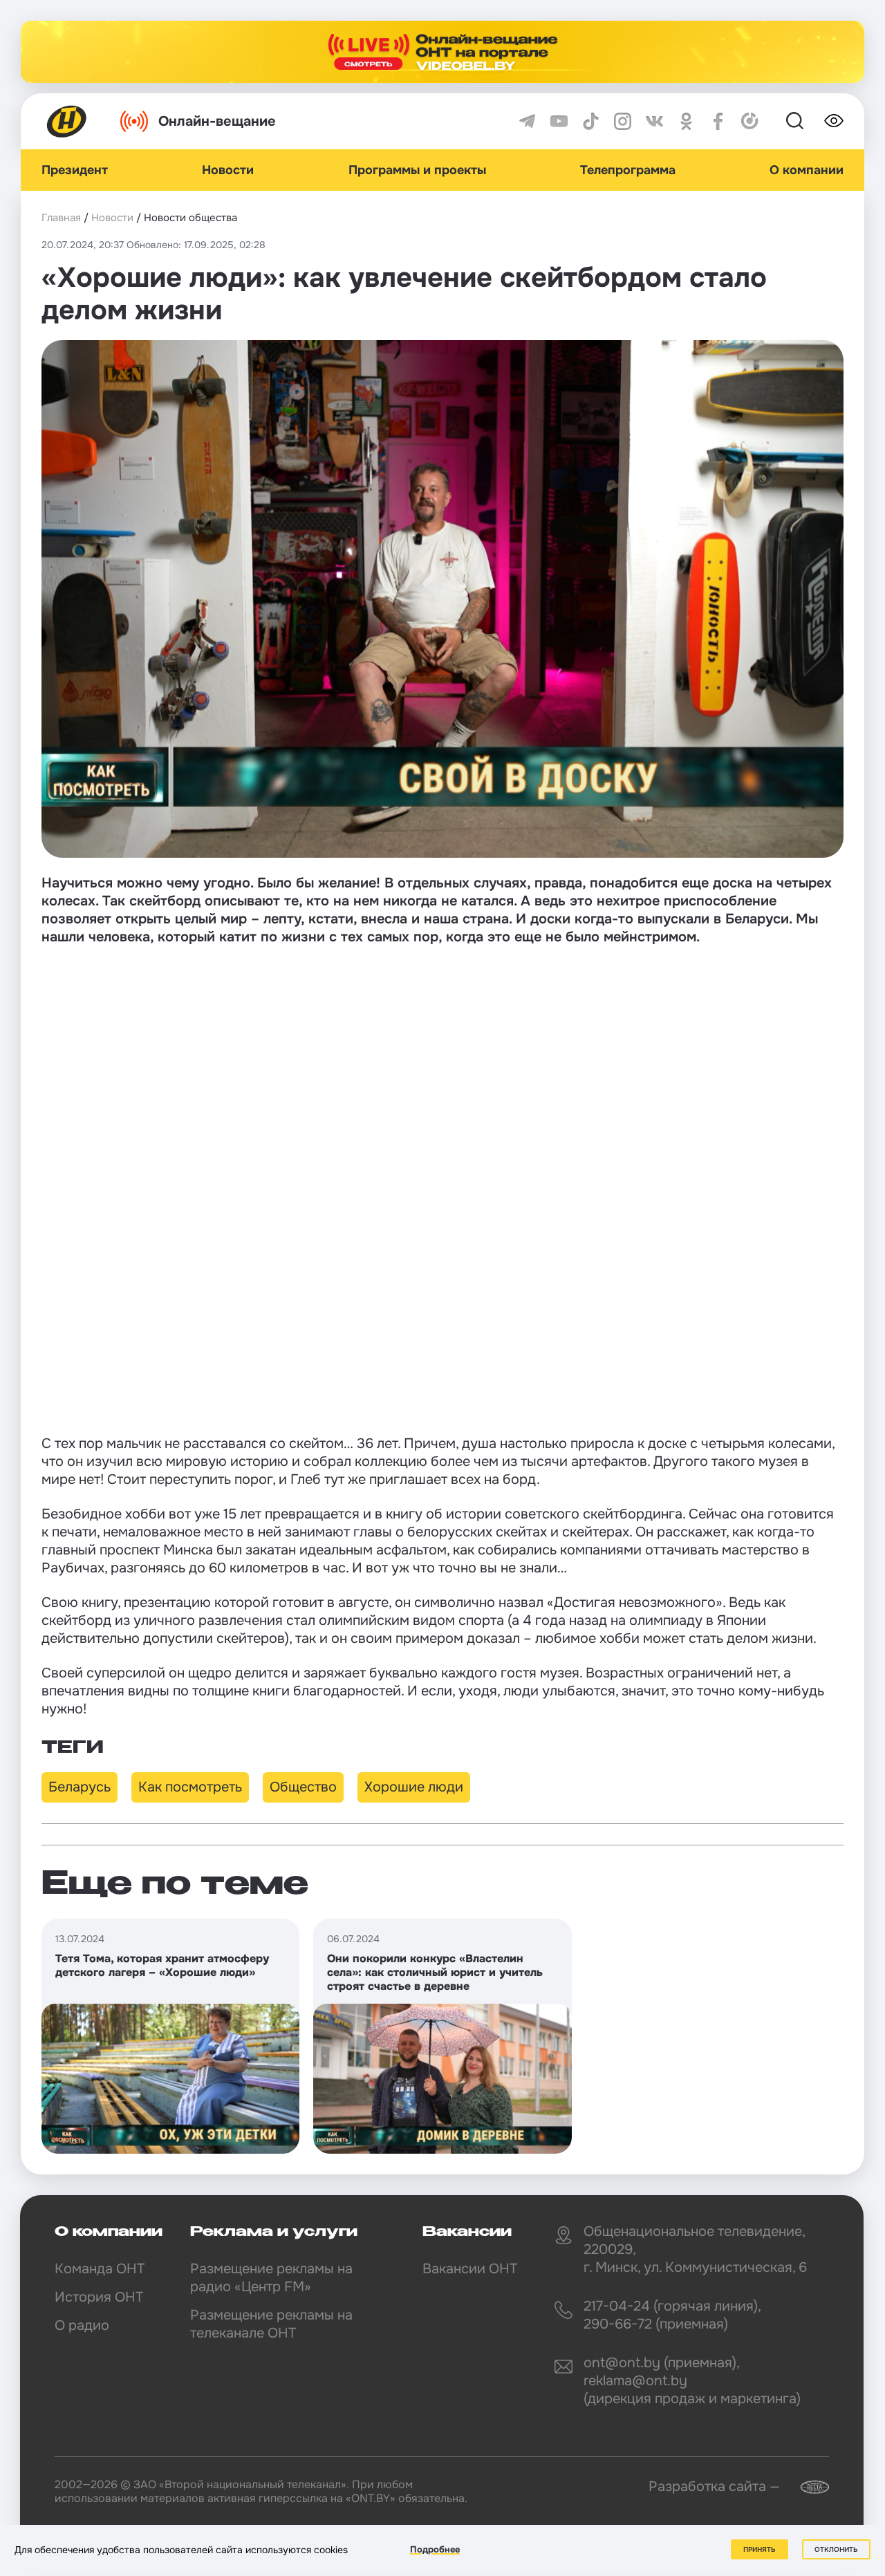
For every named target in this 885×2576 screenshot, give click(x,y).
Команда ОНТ (100, 2269)
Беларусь (80, 1787)
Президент (75, 170)
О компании (807, 170)
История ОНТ (99, 2297)
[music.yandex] (750, 121)
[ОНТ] (67, 121)
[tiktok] (591, 121)
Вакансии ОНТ (470, 2269)
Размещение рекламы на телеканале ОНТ (271, 2324)
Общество (303, 1787)
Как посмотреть (190, 1787)
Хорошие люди (414, 1787)
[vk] (654, 121)
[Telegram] (527, 121)
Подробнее (435, 2549)
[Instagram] (623, 121)
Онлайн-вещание (217, 121)
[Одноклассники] (686, 121)
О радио (82, 2325)
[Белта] (806, 2487)
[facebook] (718, 121)
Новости (228, 170)
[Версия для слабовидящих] (834, 121)
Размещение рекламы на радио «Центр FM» (271, 2278)
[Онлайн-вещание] (442, 52)
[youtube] (559, 121)
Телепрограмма (628, 170)
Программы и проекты (417, 170)
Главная (61, 218)
